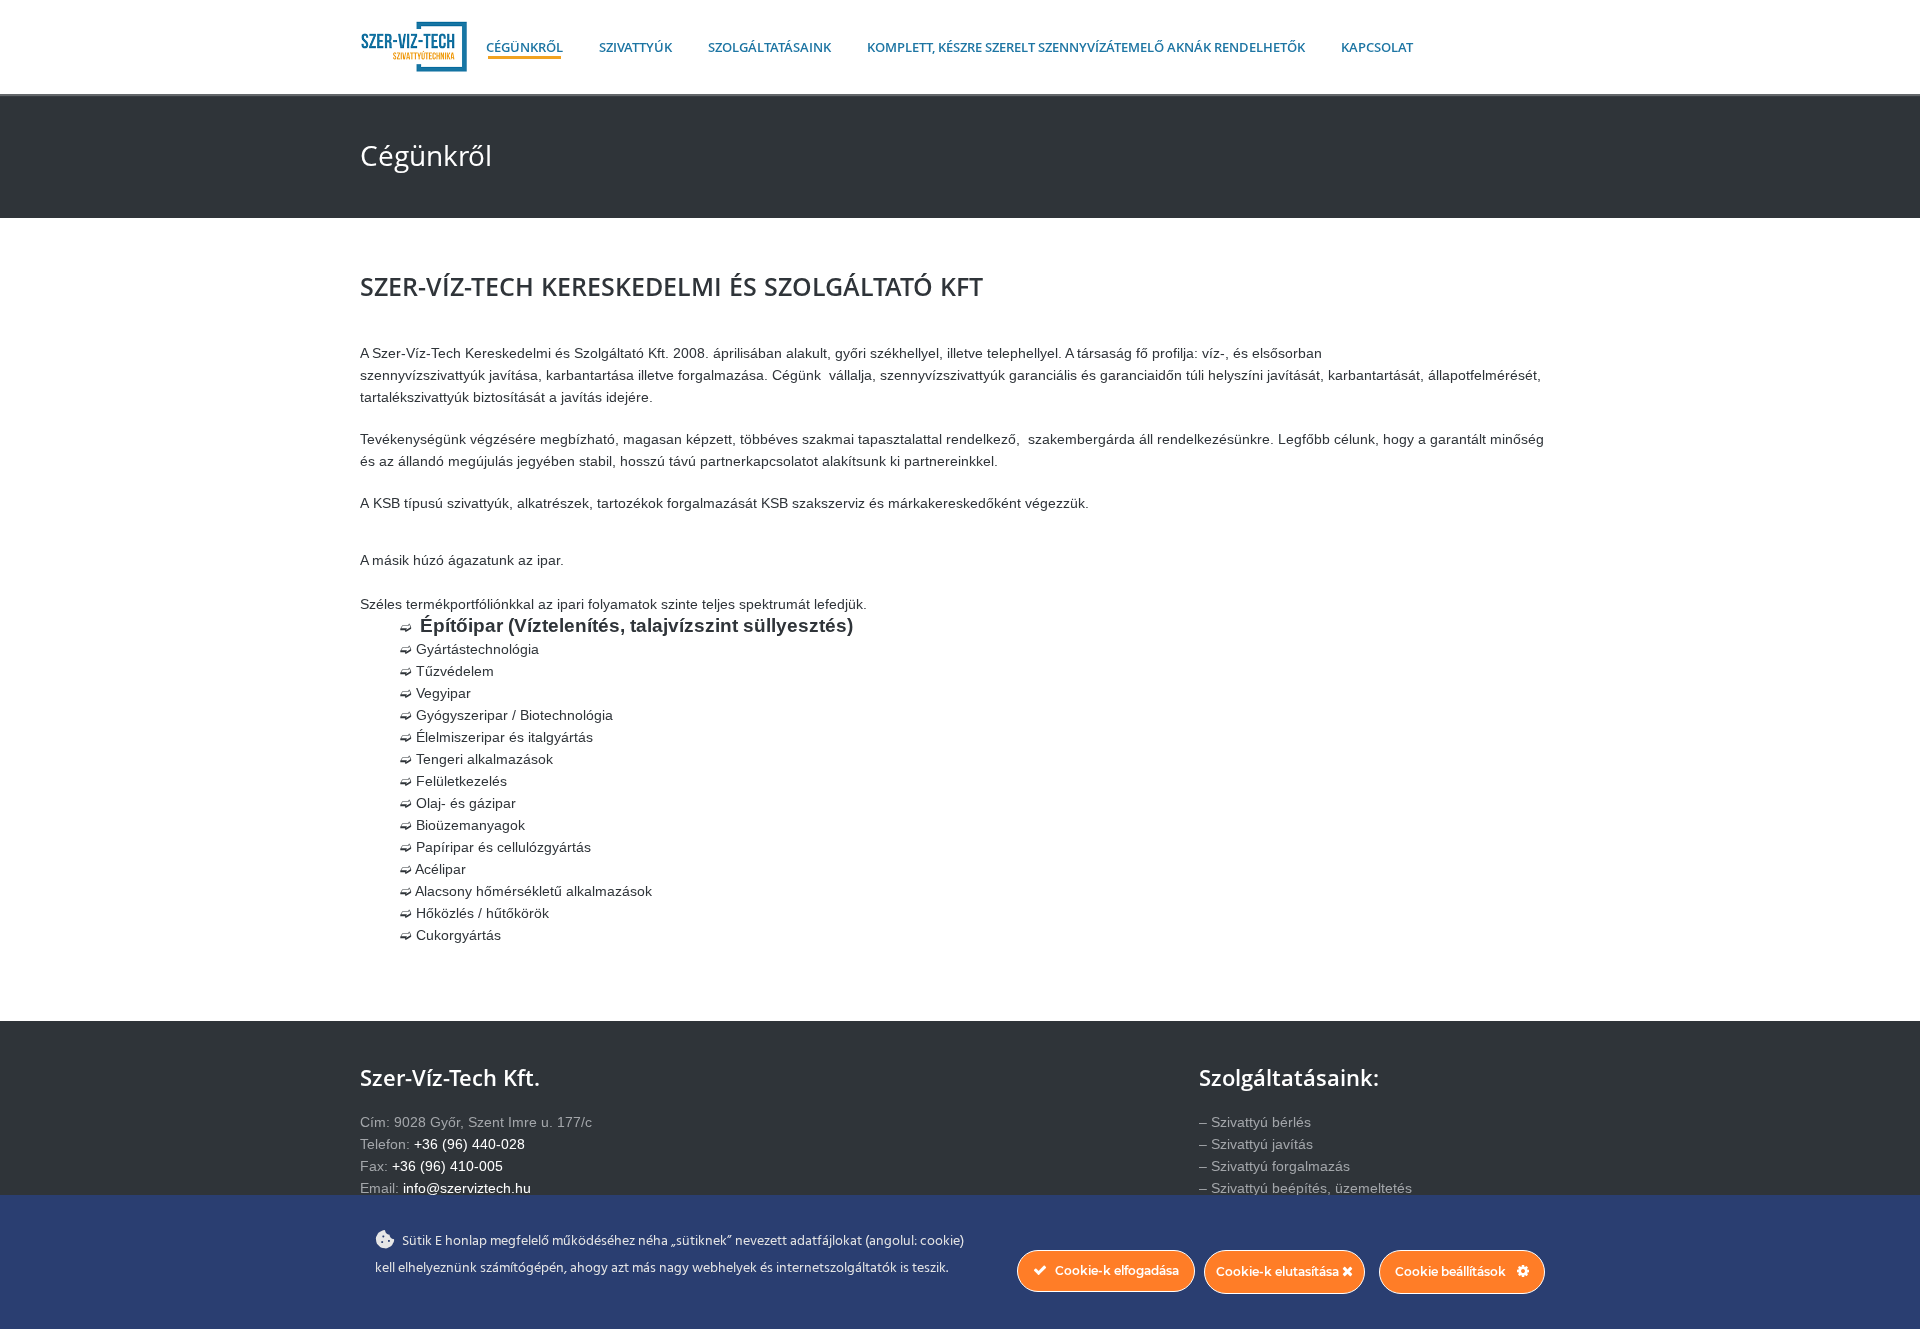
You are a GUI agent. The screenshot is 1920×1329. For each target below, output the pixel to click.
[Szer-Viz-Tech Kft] (414, 67)
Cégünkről (524, 47)
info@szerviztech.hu (467, 1188)
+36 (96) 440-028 (469, 1144)
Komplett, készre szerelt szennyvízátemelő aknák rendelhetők (1086, 47)
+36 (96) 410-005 (447, 1166)
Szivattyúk (635, 47)
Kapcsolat (1377, 47)
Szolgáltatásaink (769, 47)
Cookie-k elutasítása (1279, 1271)
